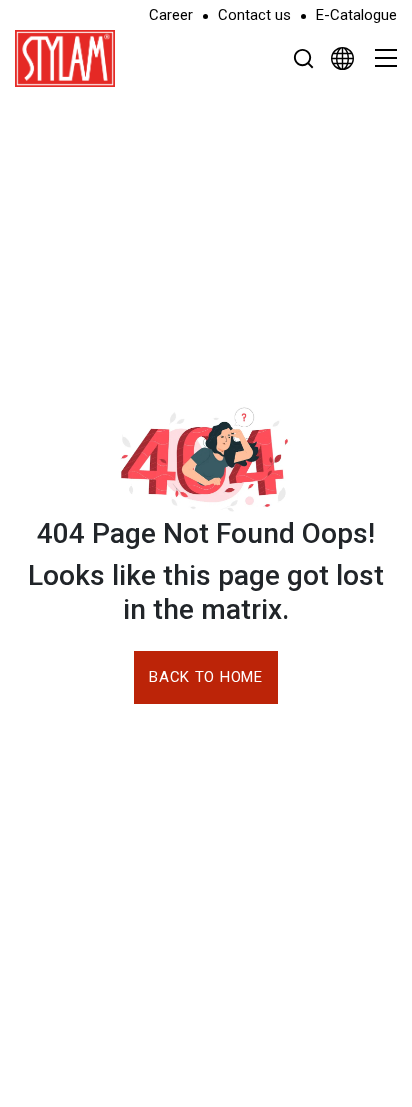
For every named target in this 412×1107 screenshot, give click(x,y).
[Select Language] (342, 58)
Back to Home (205, 677)
